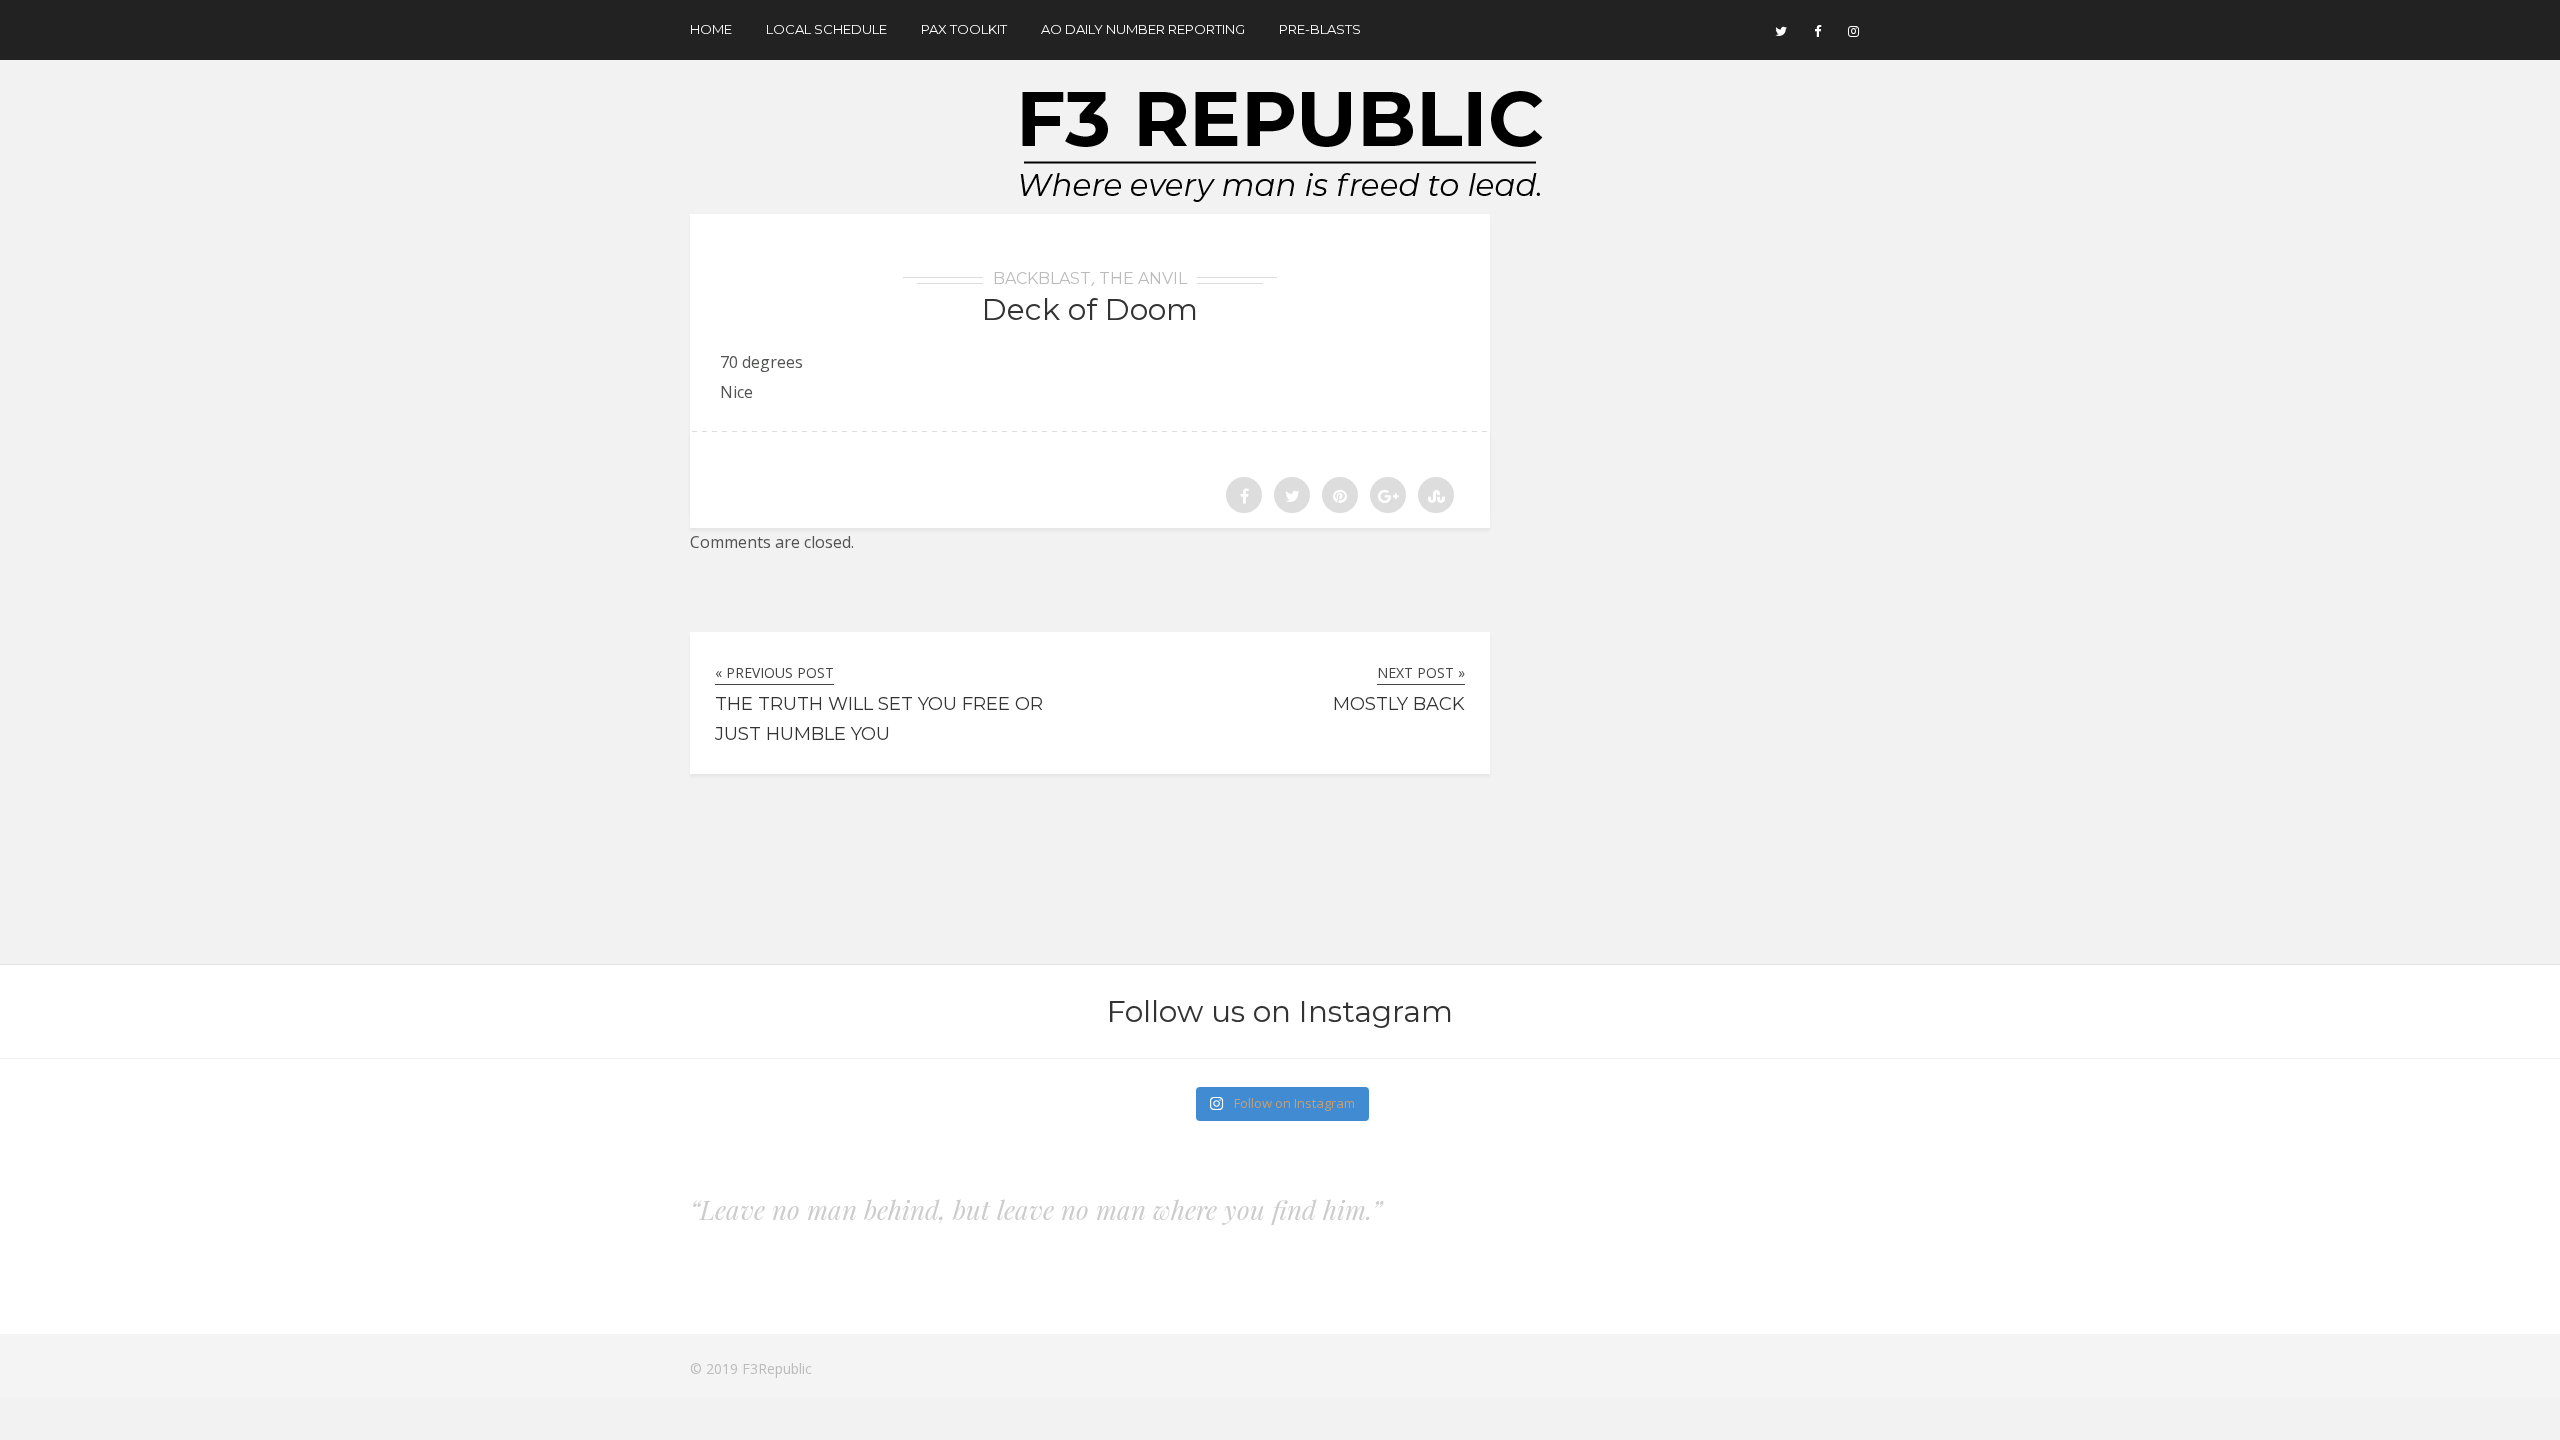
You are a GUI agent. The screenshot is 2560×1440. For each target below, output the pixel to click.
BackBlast (1042, 278)
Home (711, 29)
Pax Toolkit (964, 29)
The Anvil (1143, 278)
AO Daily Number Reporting (1143, 29)
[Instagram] (1853, 30)
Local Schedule (826, 29)
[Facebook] (1817, 30)
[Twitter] (1781, 30)
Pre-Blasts (1320, 29)
